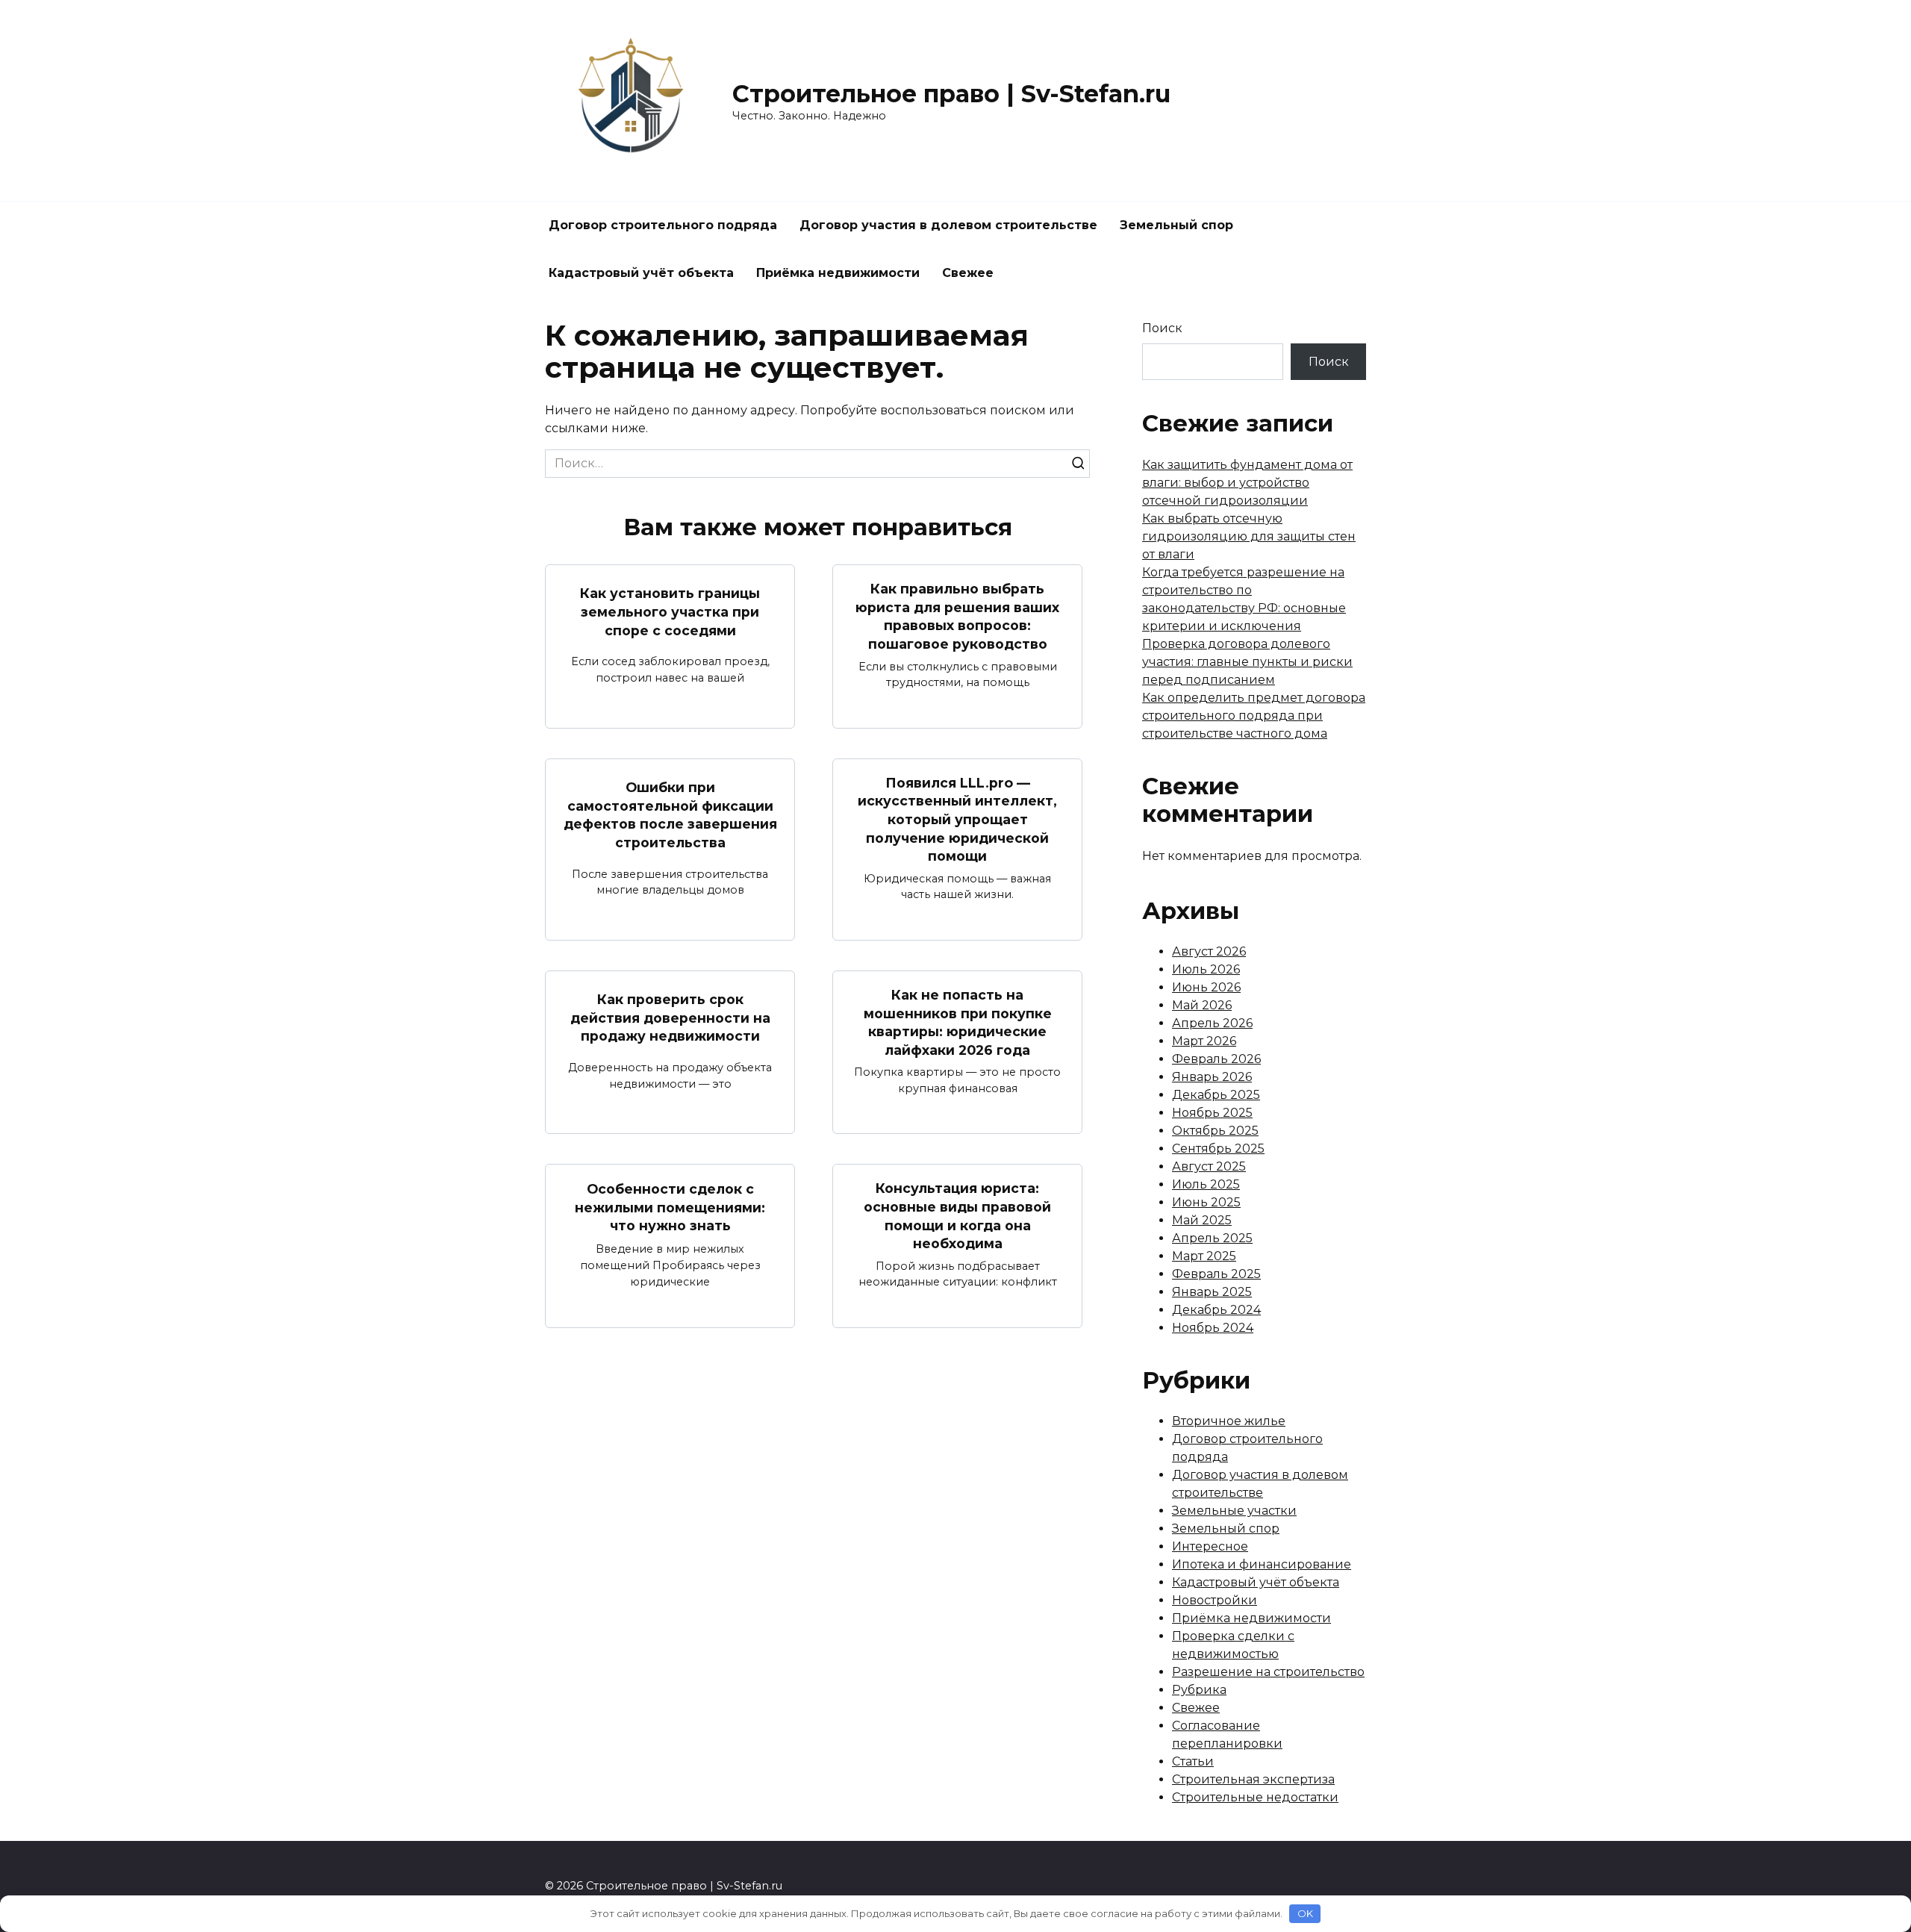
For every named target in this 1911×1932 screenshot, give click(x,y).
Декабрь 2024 (1216, 1310)
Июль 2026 (1206, 969)
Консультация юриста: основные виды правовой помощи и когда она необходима (957, 1216)
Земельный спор (1176, 225)
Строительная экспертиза (1253, 1779)
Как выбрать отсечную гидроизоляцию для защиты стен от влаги (1249, 536)
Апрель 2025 (1212, 1238)
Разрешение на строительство (1268, 1672)
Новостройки (1215, 1600)
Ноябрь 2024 (1213, 1328)
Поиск (1162, 328)
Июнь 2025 (1206, 1202)
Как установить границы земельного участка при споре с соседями (670, 611)
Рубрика (1199, 1690)
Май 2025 (1202, 1220)
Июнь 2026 (1206, 987)
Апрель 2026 (1212, 1023)
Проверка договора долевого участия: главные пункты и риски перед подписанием (1247, 662)
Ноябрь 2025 (1212, 1113)
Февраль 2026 (1216, 1059)
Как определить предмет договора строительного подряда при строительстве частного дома (1254, 716)
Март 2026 (1204, 1041)
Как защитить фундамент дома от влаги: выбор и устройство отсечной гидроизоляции (1247, 483)
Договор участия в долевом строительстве (948, 225)
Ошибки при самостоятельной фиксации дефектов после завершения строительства (670, 815)
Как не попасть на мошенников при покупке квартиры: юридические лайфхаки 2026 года (958, 1022)
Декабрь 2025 (1216, 1095)
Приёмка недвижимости (838, 273)
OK (1305, 1913)
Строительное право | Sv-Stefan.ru (951, 94)
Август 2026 (1209, 951)
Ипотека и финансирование (1262, 1564)
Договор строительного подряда (663, 225)
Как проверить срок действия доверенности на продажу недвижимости (670, 1018)
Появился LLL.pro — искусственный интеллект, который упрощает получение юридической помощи (957, 820)
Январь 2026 (1212, 1077)
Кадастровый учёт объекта (641, 273)
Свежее (968, 273)
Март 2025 (1204, 1256)
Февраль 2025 (1216, 1274)
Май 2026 (1202, 1005)
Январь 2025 (1212, 1292)
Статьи (1193, 1761)
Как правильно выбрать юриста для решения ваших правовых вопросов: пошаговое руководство (957, 616)
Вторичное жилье (1229, 1421)
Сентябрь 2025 (1218, 1149)
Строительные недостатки (1255, 1797)
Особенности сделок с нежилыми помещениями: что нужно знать (670, 1207)
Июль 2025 (1206, 1184)
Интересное (1210, 1546)
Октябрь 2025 (1215, 1131)
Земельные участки (1234, 1511)
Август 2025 (1209, 1166)
